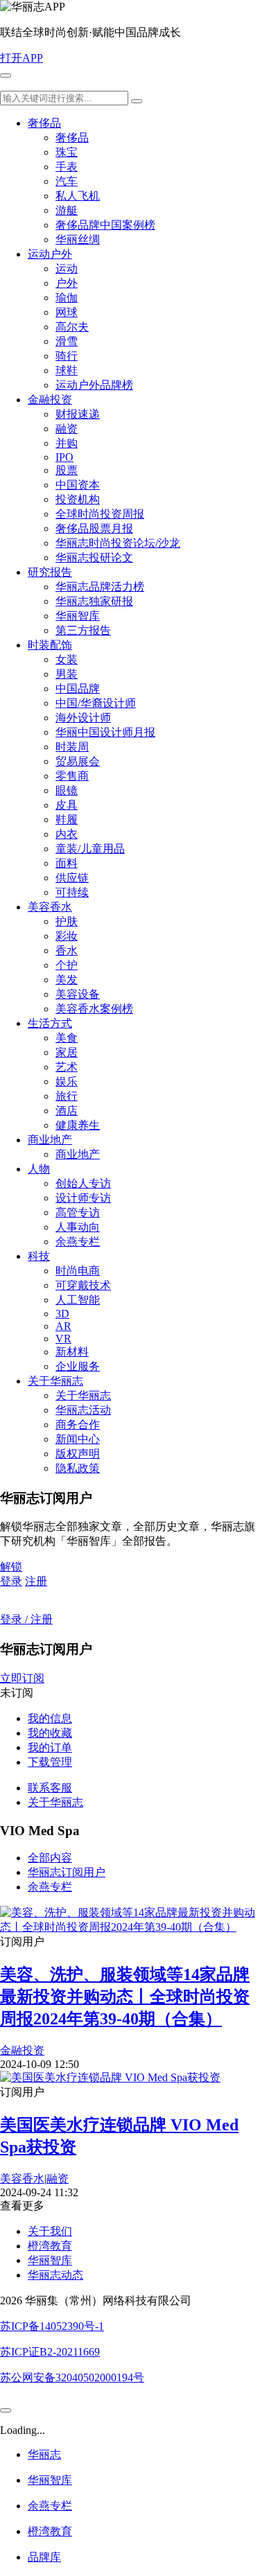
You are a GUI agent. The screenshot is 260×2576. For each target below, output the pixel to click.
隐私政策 (78, 1468)
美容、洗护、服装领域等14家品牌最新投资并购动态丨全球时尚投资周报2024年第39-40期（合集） (125, 1997)
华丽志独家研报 (94, 601)
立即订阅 (22, 1678)
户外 (67, 283)
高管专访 (78, 1212)
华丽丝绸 (78, 239)
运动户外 (50, 254)
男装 (67, 674)
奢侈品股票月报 (94, 528)
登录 (11, 1581)
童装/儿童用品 (90, 849)
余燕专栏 (78, 1242)
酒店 (67, 1111)
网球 (67, 312)
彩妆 (67, 936)
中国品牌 (78, 689)
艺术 (67, 1067)
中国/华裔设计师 (96, 703)
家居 (67, 1052)
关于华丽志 (55, 1381)
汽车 (67, 181)
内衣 (67, 834)
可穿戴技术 (83, 1285)
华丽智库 (78, 616)
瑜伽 (67, 298)
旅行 (67, 1096)
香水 (67, 950)
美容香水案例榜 (94, 1009)
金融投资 (50, 400)
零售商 (72, 776)
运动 (67, 269)
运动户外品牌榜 (94, 385)
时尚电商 (78, 1271)
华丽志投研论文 (94, 558)
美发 (67, 980)
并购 (67, 443)
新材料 (72, 1352)
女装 (67, 659)
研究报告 (50, 572)
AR (63, 1326)
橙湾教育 (50, 2246)
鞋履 (67, 820)
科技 (39, 1256)
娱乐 (67, 1081)
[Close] (6, 2410)
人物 (39, 1169)
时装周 (72, 747)
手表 (67, 167)
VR (63, 1339)
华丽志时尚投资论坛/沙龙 (118, 543)
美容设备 (78, 994)
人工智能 (78, 1300)
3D (62, 1314)
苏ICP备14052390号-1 (52, 2326)
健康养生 (78, 1125)
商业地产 (50, 1140)
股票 (67, 470)
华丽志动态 (55, 2275)
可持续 (72, 892)
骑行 (67, 356)
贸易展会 (78, 761)
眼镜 (67, 790)
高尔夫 (72, 327)
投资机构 (78, 499)
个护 (67, 965)
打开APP (21, 58)
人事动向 (78, 1227)
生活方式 (50, 1023)
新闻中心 (78, 1439)
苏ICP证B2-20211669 (50, 2352)
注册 (36, 1581)
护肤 (67, 921)
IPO (64, 457)
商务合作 (78, 1425)
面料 (67, 863)
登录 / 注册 (26, 1619)
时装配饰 (50, 645)
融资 (67, 429)
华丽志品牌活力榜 (100, 587)
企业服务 (78, 1366)
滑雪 (67, 341)
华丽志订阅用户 (67, 1872)
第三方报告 (83, 630)
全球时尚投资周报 (100, 514)
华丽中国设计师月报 (105, 732)
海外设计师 (83, 718)
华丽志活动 (83, 1410)
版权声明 (78, 1454)
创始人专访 (83, 1183)
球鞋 (67, 370)
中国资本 (78, 485)
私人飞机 (78, 196)
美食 (67, 1038)
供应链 (72, 878)
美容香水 (50, 907)
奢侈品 (44, 123)
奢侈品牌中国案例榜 (105, 225)
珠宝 (67, 152)
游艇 (67, 210)
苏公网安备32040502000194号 (72, 2377)
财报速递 (78, 414)
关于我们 (50, 2231)
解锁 (11, 1567)
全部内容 (50, 1858)
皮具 (67, 805)
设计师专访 (83, 1198)
